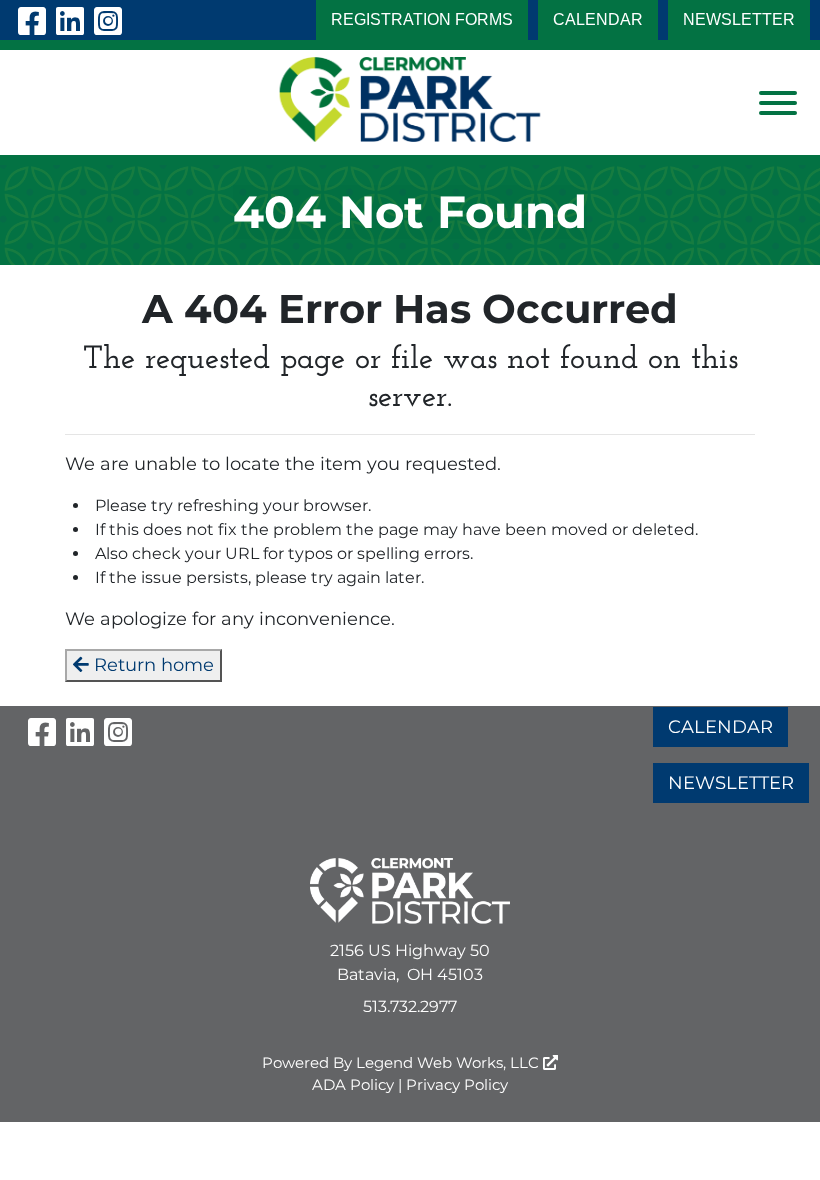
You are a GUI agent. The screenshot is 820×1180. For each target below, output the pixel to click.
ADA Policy (353, 1084)
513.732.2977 (410, 1006)
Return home (151, 665)
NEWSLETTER (739, 19)
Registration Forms (422, 19)
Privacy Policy (457, 1084)
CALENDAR (598, 19)
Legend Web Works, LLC (449, 1062)
